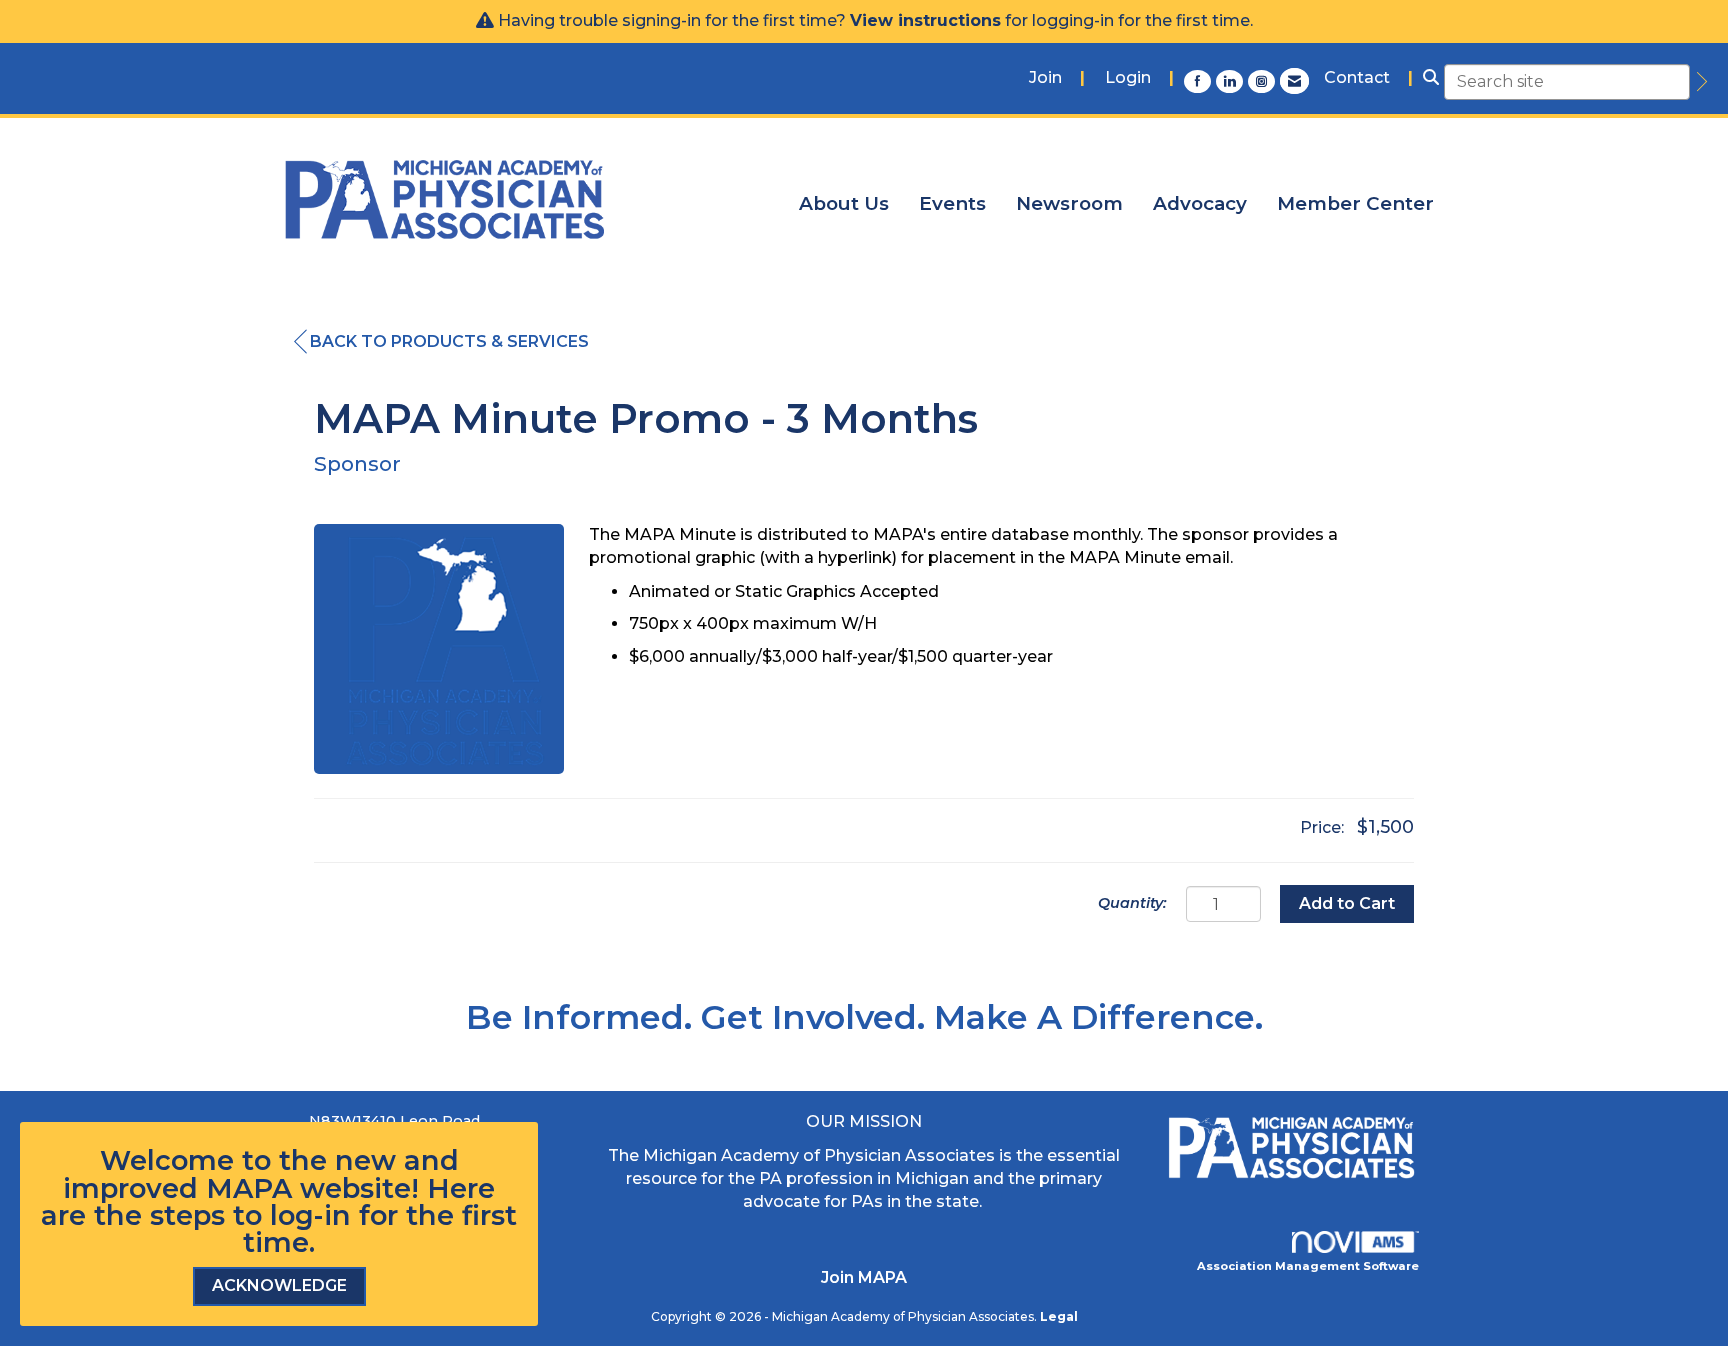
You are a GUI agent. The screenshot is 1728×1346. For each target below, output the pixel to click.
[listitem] (1057, 78)
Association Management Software (1308, 1266)
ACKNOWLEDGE (279, 1285)
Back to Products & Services (449, 341)
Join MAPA (864, 1277)
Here (461, 1188)
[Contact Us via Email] (1294, 81)
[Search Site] (1431, 78)
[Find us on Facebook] (1200, 81)
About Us (844, 203)
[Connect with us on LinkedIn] (1232, 81)
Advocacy (1200, 203)
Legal (1059, 1316)
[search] (1699, 82)
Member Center (1355, 203)
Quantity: (1132, 903)
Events (952, 203)
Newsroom (1069, 203)
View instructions (925, 20)
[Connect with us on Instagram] (1264, 81)
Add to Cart (1347, 903)
